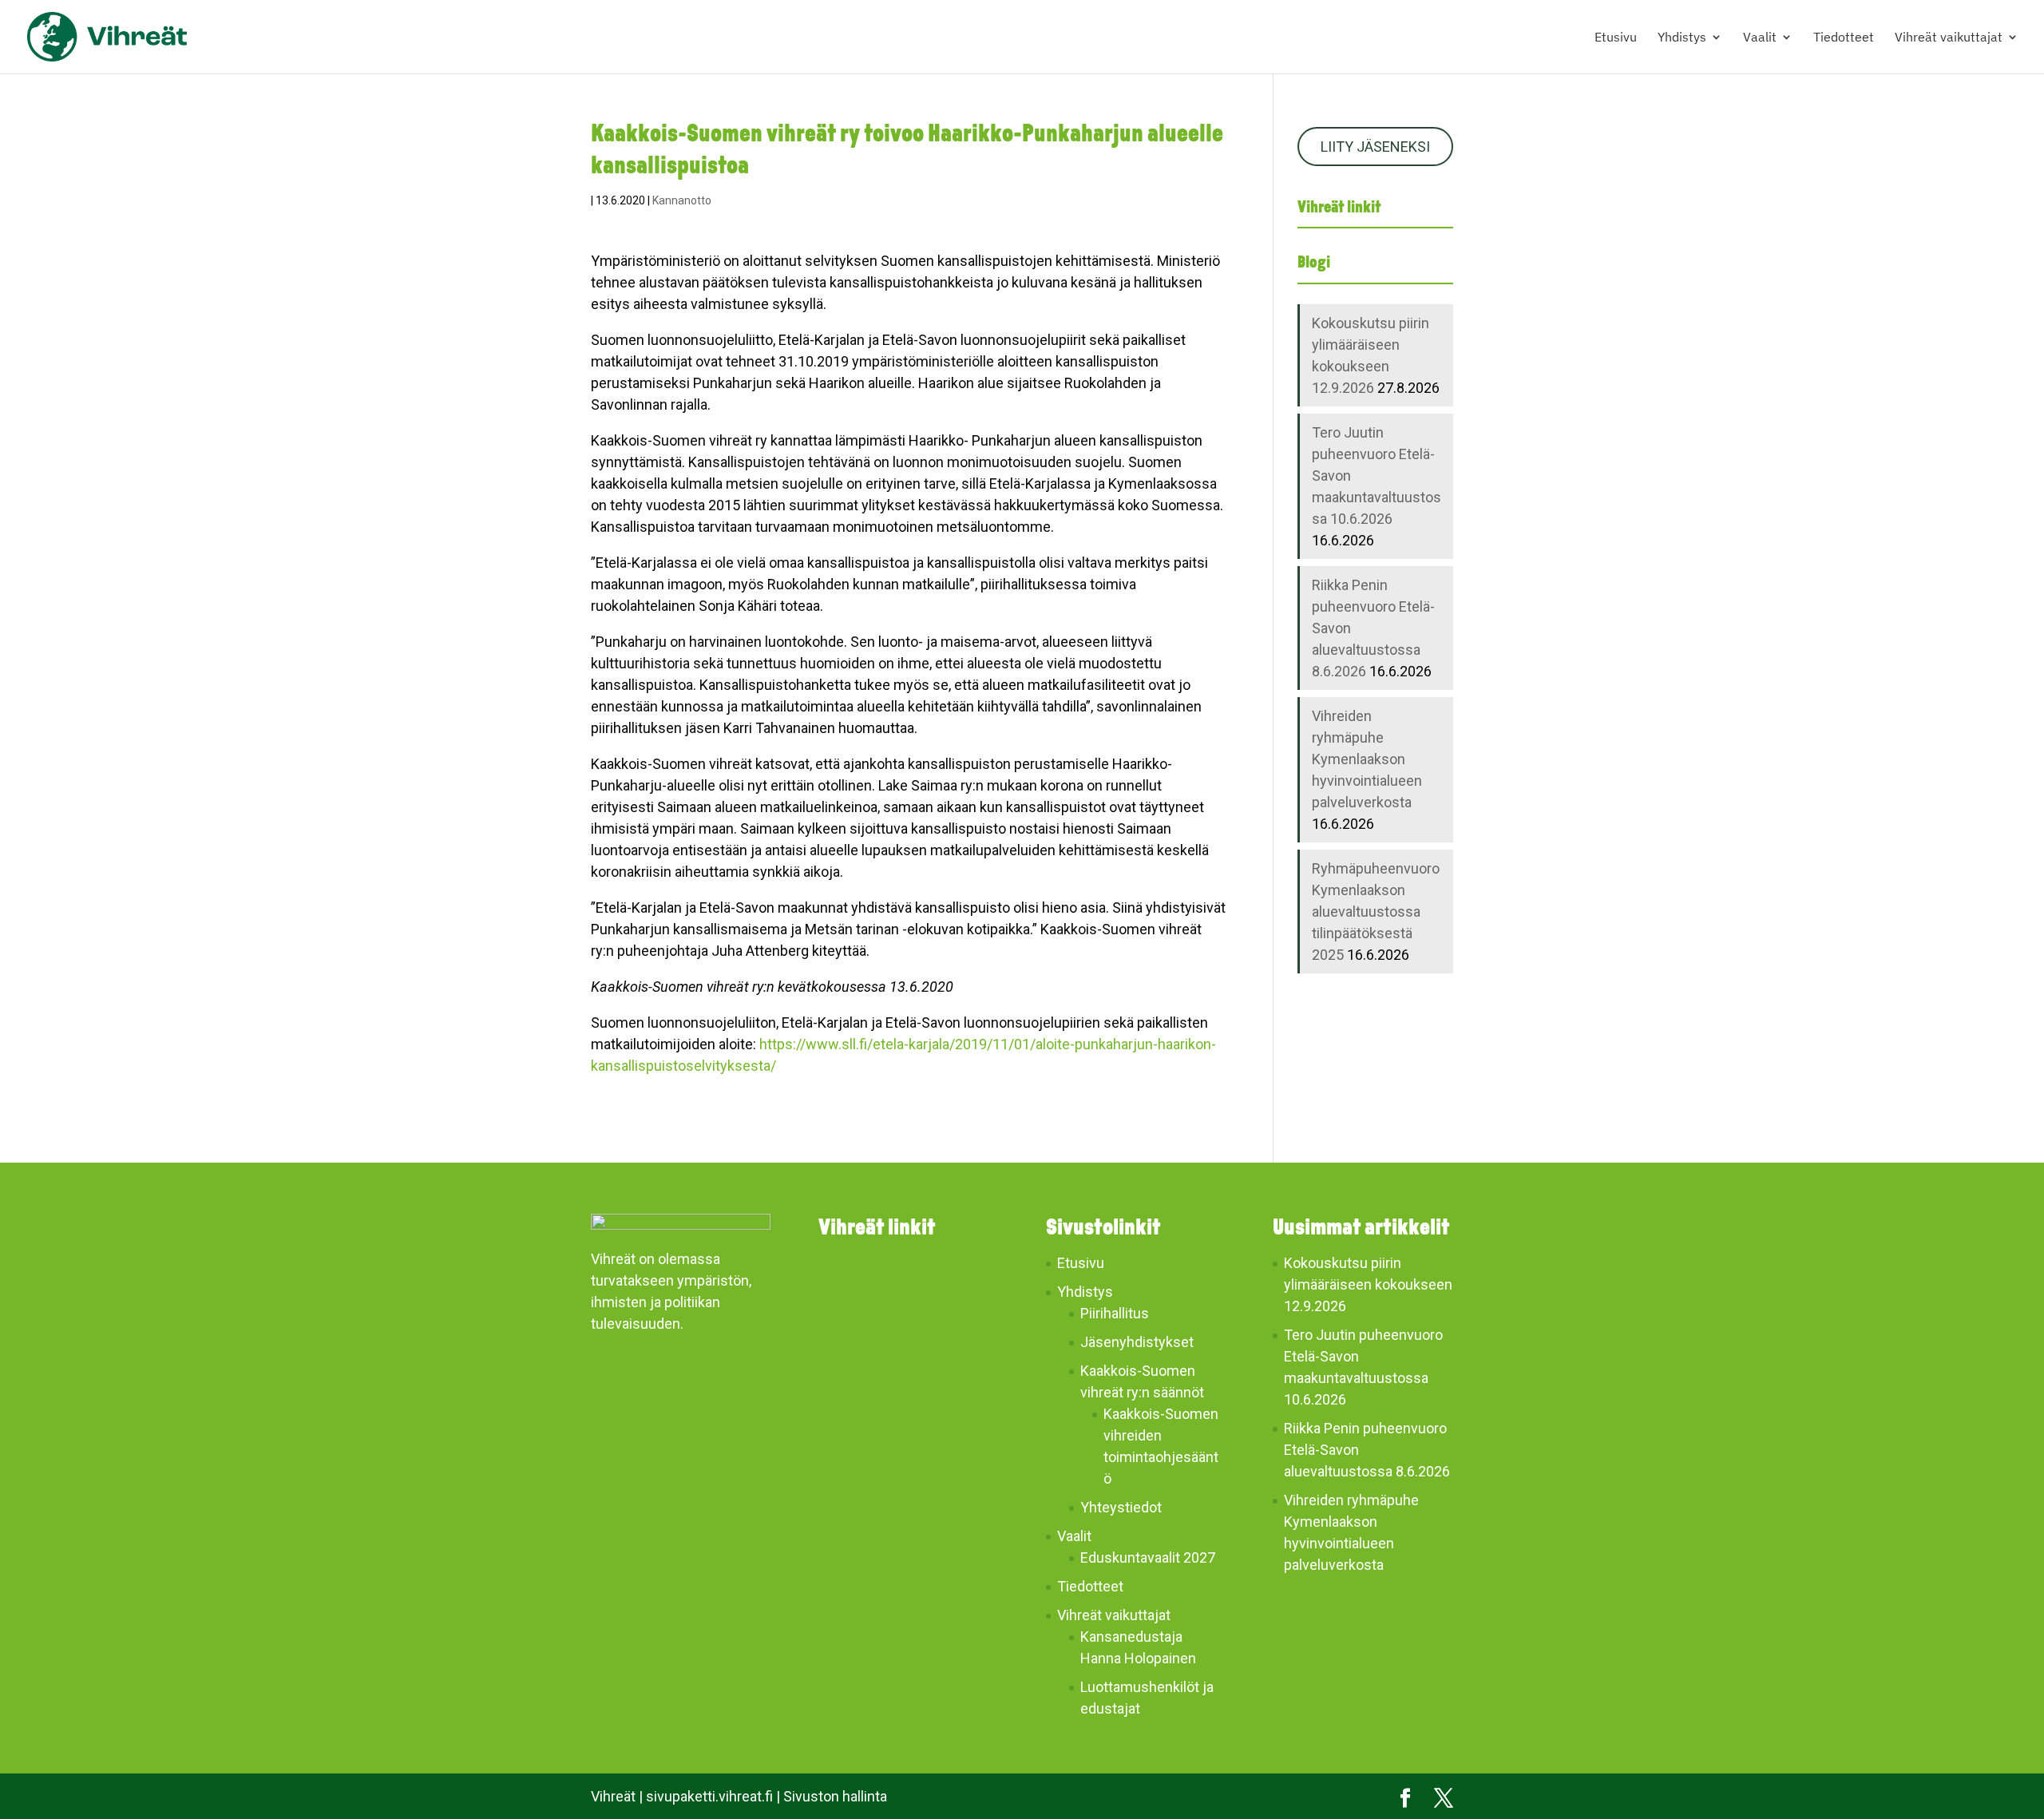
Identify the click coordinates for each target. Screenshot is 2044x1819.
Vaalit (1760, 38)
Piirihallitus (1115, 1313)
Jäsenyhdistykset (1137, 1342)
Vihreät (613, 1796)
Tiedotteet (1844, 38)
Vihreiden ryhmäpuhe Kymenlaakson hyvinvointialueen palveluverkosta (1367, 759)
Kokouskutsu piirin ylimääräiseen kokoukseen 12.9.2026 (1368, 1284)
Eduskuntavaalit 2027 (1148, 1557)
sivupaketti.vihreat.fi (709, 1796)
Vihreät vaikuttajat (1949, 38)
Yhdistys (1682, 38)
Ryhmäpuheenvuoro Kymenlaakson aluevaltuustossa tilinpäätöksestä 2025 (1376, 911)
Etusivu (1616, 38)
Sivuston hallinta (835, 1796)
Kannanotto (682, 200)
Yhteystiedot (1121, 1507)
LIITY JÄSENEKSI (1375, 147)
